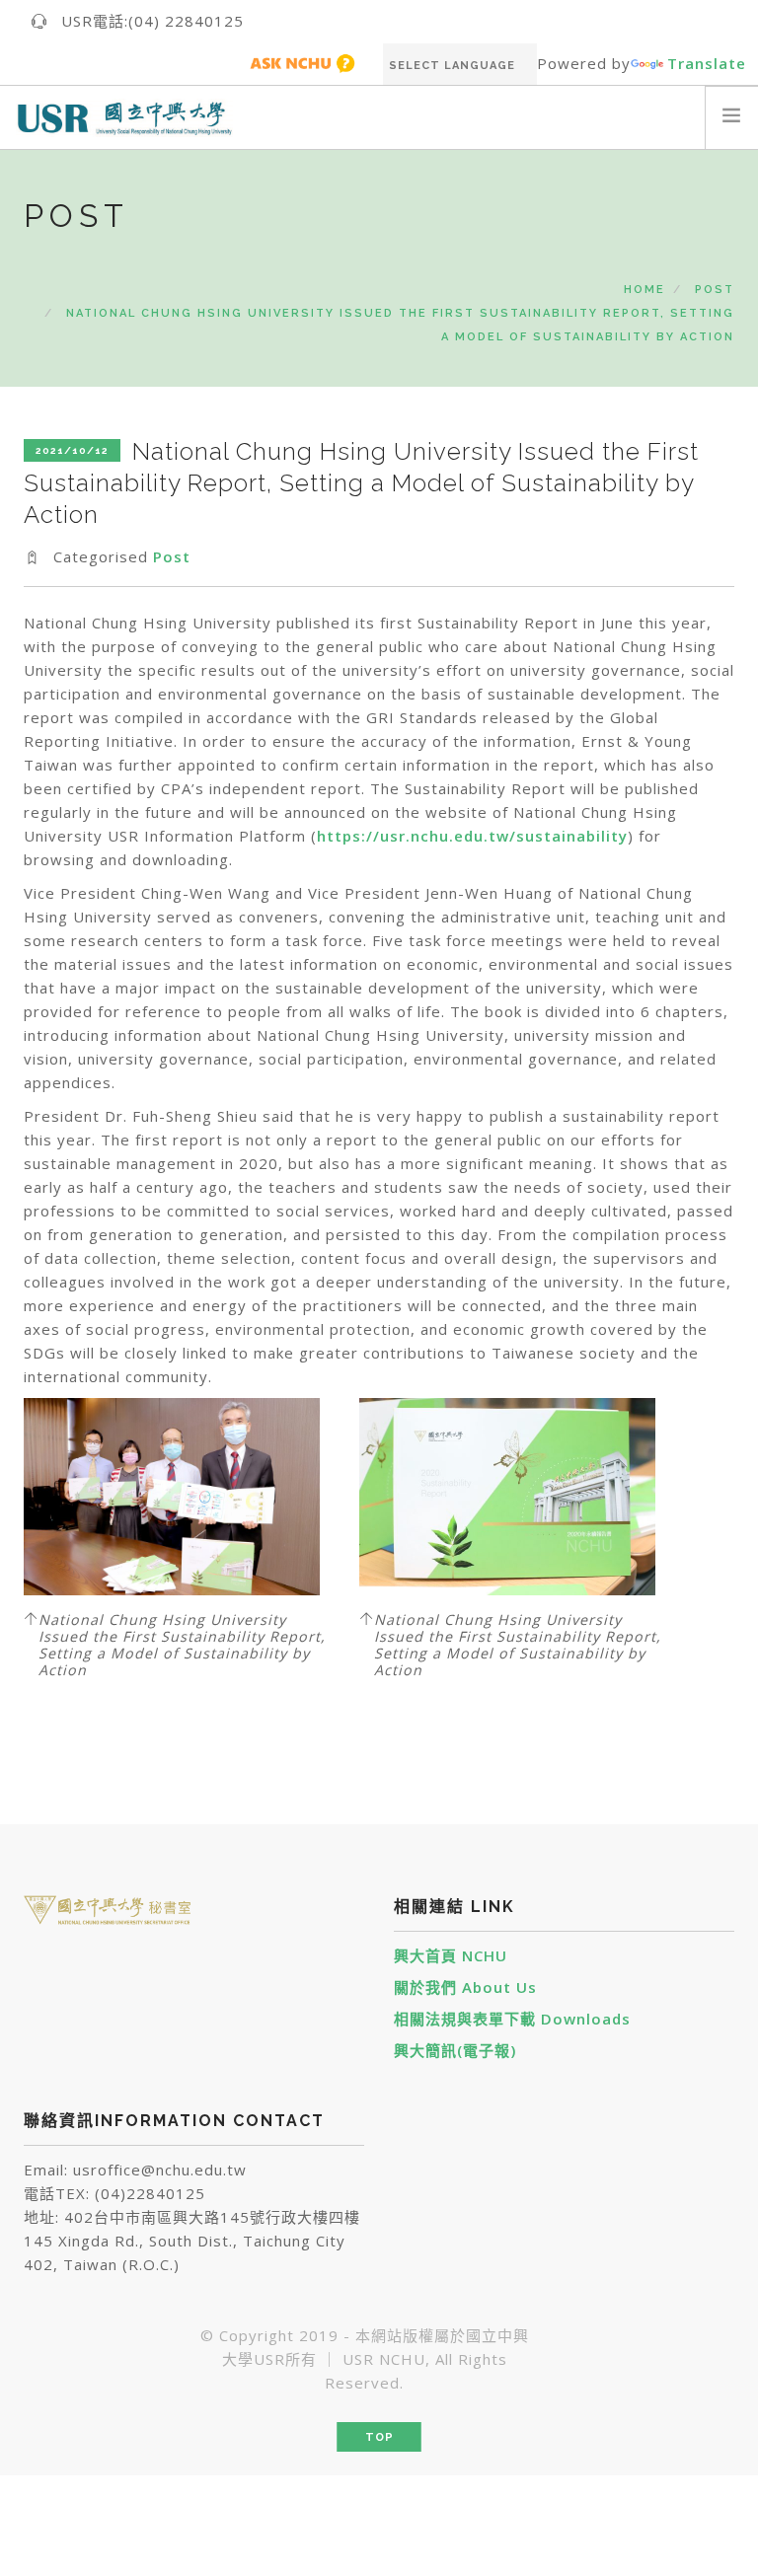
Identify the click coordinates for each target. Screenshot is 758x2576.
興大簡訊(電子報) (455, 2050)
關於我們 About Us (465, 1987)
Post (715, 290)
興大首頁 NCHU (451, 1955)
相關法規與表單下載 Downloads (512, 2019)
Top (379, 2437)
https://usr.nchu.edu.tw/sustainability (472, 836)
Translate (707, 63)
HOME (644, 290)
